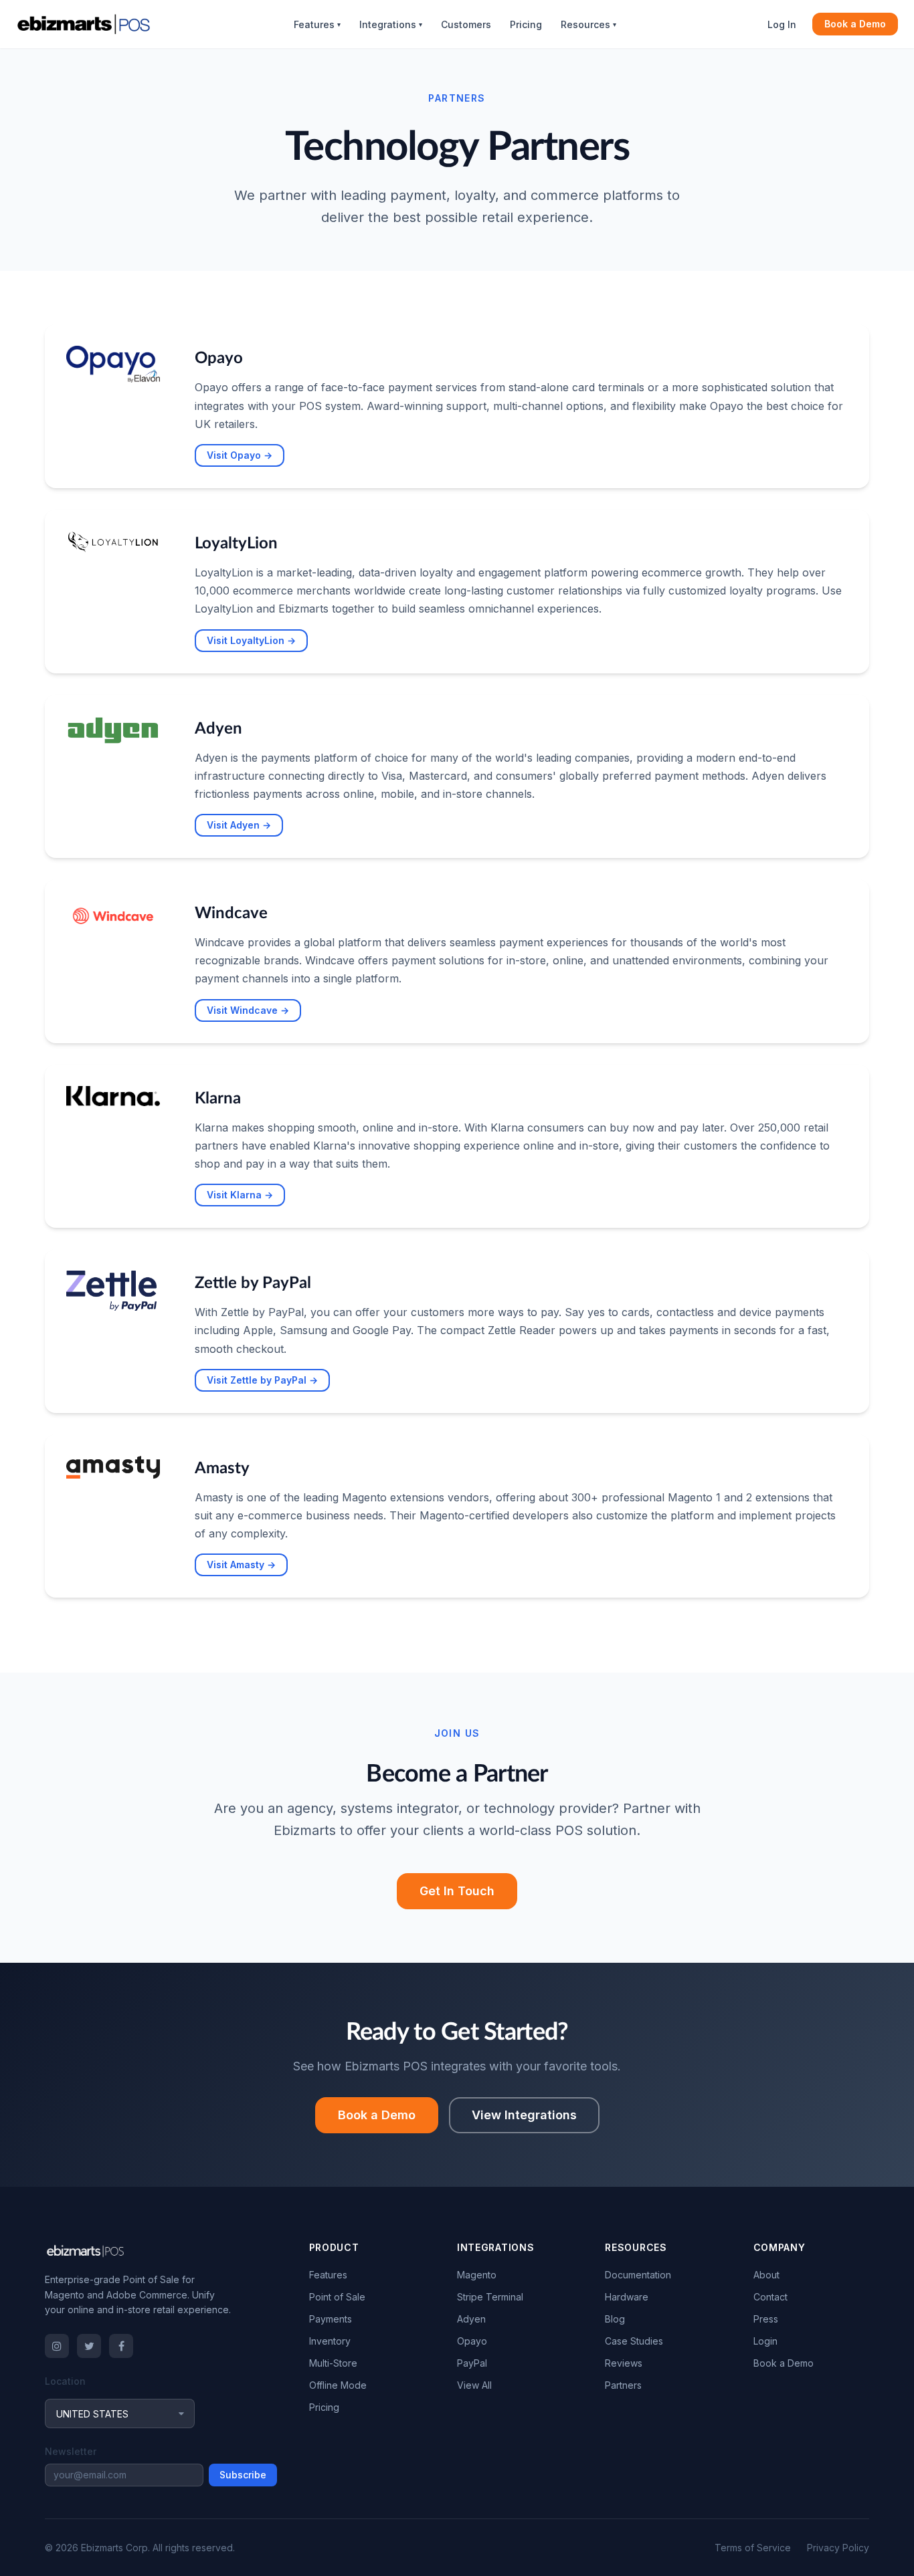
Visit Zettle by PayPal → (262, 1380)
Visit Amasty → (241, 1565)
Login (765, 2341)
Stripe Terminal (490, 2297)
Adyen (471, 2319)
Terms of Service (753, 2548)
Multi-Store (333, 2363)
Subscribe (243, 2475)
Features (317, 24)
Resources (588, 24)
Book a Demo (855, 24)
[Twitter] (89, 2346)
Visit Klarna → (240, 1195)
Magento (477, 2275)
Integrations (391, 24)
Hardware (627, 2297)
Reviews (624, 2363)
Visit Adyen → (239, 825)
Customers (466, 24)
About (766, 2275)
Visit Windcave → (248, 1010)
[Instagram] (57, 2346)
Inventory (330, 2341)
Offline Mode (338, 2385)
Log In (782, 24)
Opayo (472, 2341)
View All (474, 2385)
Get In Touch (457, 1891)
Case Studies (634, 2341)
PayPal (472, 2363)
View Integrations (524, 2115)
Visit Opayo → (240, 455)
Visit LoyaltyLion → (251, 640)
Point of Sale (337, 2297)
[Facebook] (121, 2346)
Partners (623, 2385)
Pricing (526, 24)
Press (766, 2319)
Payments (331, 2319)
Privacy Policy (838, 2548)
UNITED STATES (92, 2414)
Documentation (638, 2275)
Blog (615, 2319)
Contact (770, 2297)
